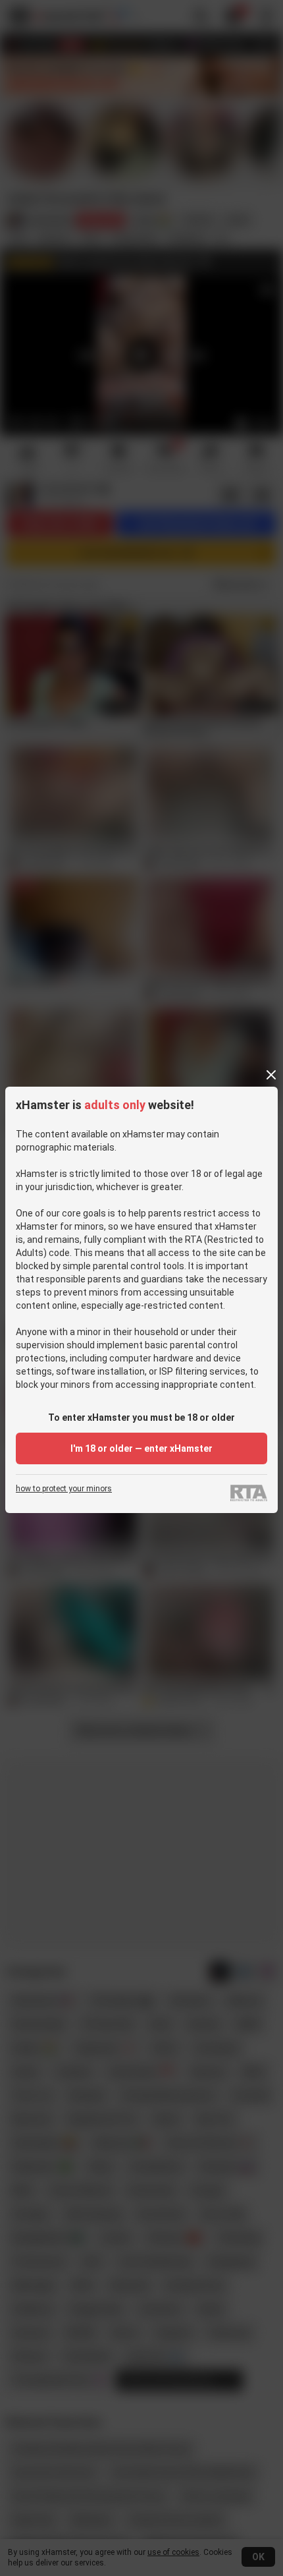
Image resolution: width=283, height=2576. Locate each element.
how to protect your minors (64, 1489)
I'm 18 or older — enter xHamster (141, 1448)
